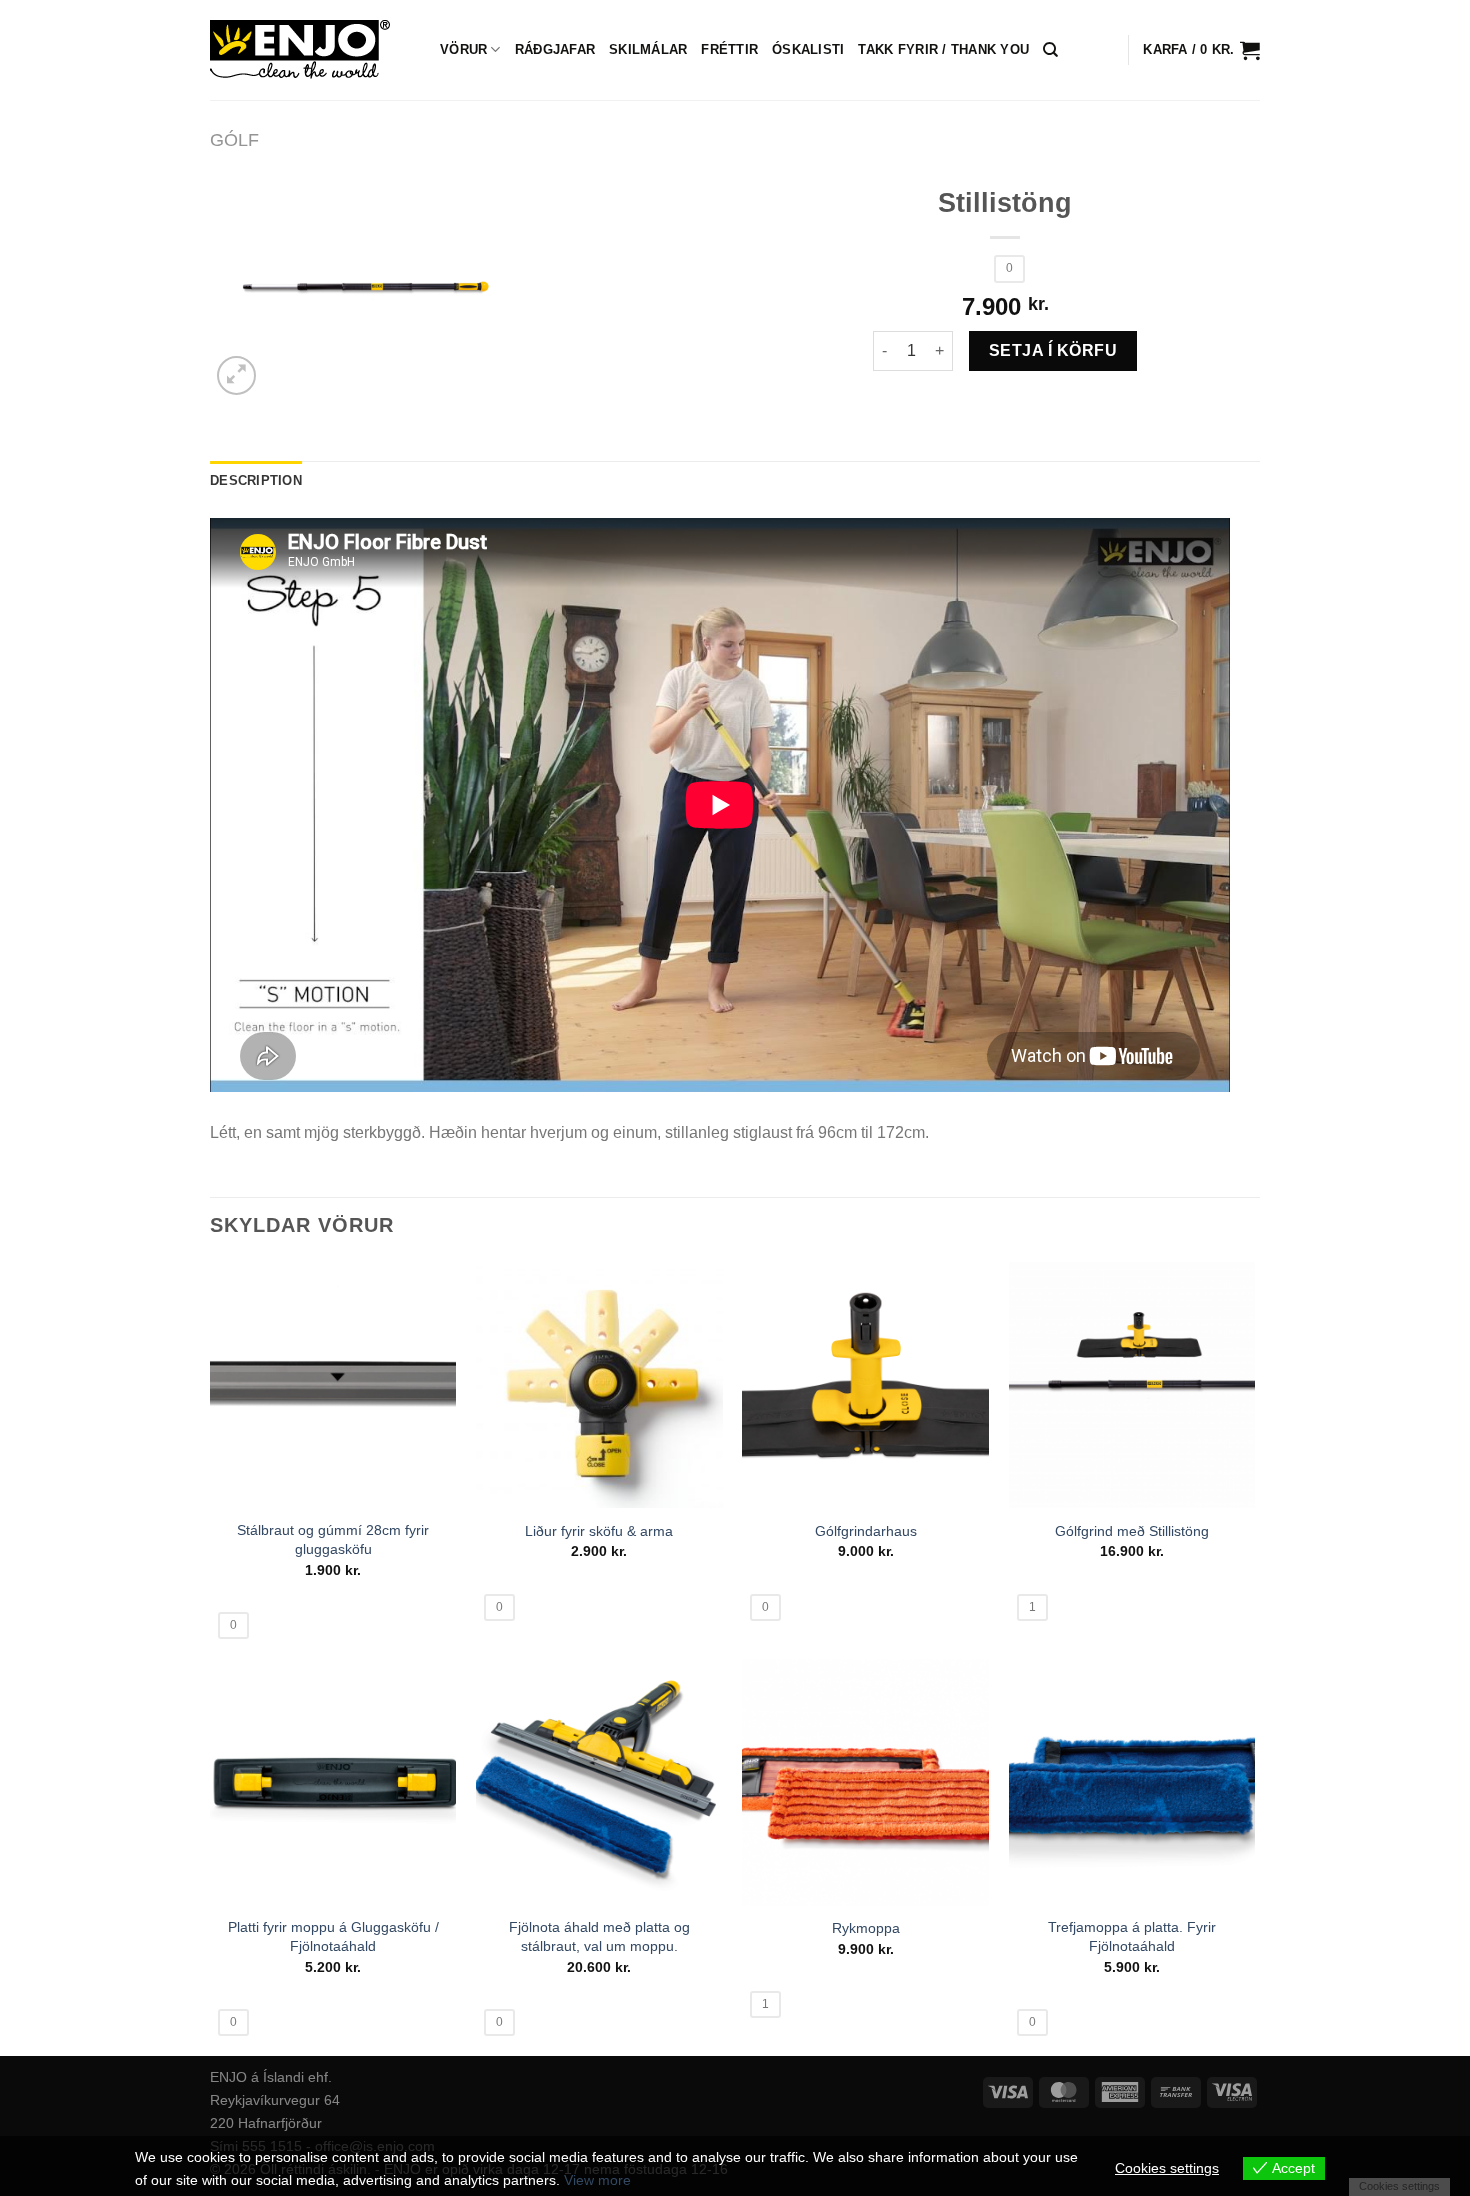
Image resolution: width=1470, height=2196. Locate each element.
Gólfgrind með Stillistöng (1132, 1531)
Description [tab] (256, 480)
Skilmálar (648, 49)
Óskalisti (808, 49)
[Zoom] (236, 375)
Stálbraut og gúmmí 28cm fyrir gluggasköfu (333, 1539)
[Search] (1050, 50)
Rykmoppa (866, 1928)
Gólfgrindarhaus (866, 1531)
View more (597, 2180)
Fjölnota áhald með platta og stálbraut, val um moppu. (599, 1936)
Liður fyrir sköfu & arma (599, 1531)
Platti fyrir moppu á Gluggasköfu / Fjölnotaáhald (333, 1936)
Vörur (463, 49)
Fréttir (729, 49)
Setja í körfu (1053, 350)
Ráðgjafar (555, 49)
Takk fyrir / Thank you (943, 49)
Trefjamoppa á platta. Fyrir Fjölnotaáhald (1132, 1936)
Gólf (234, 139)
